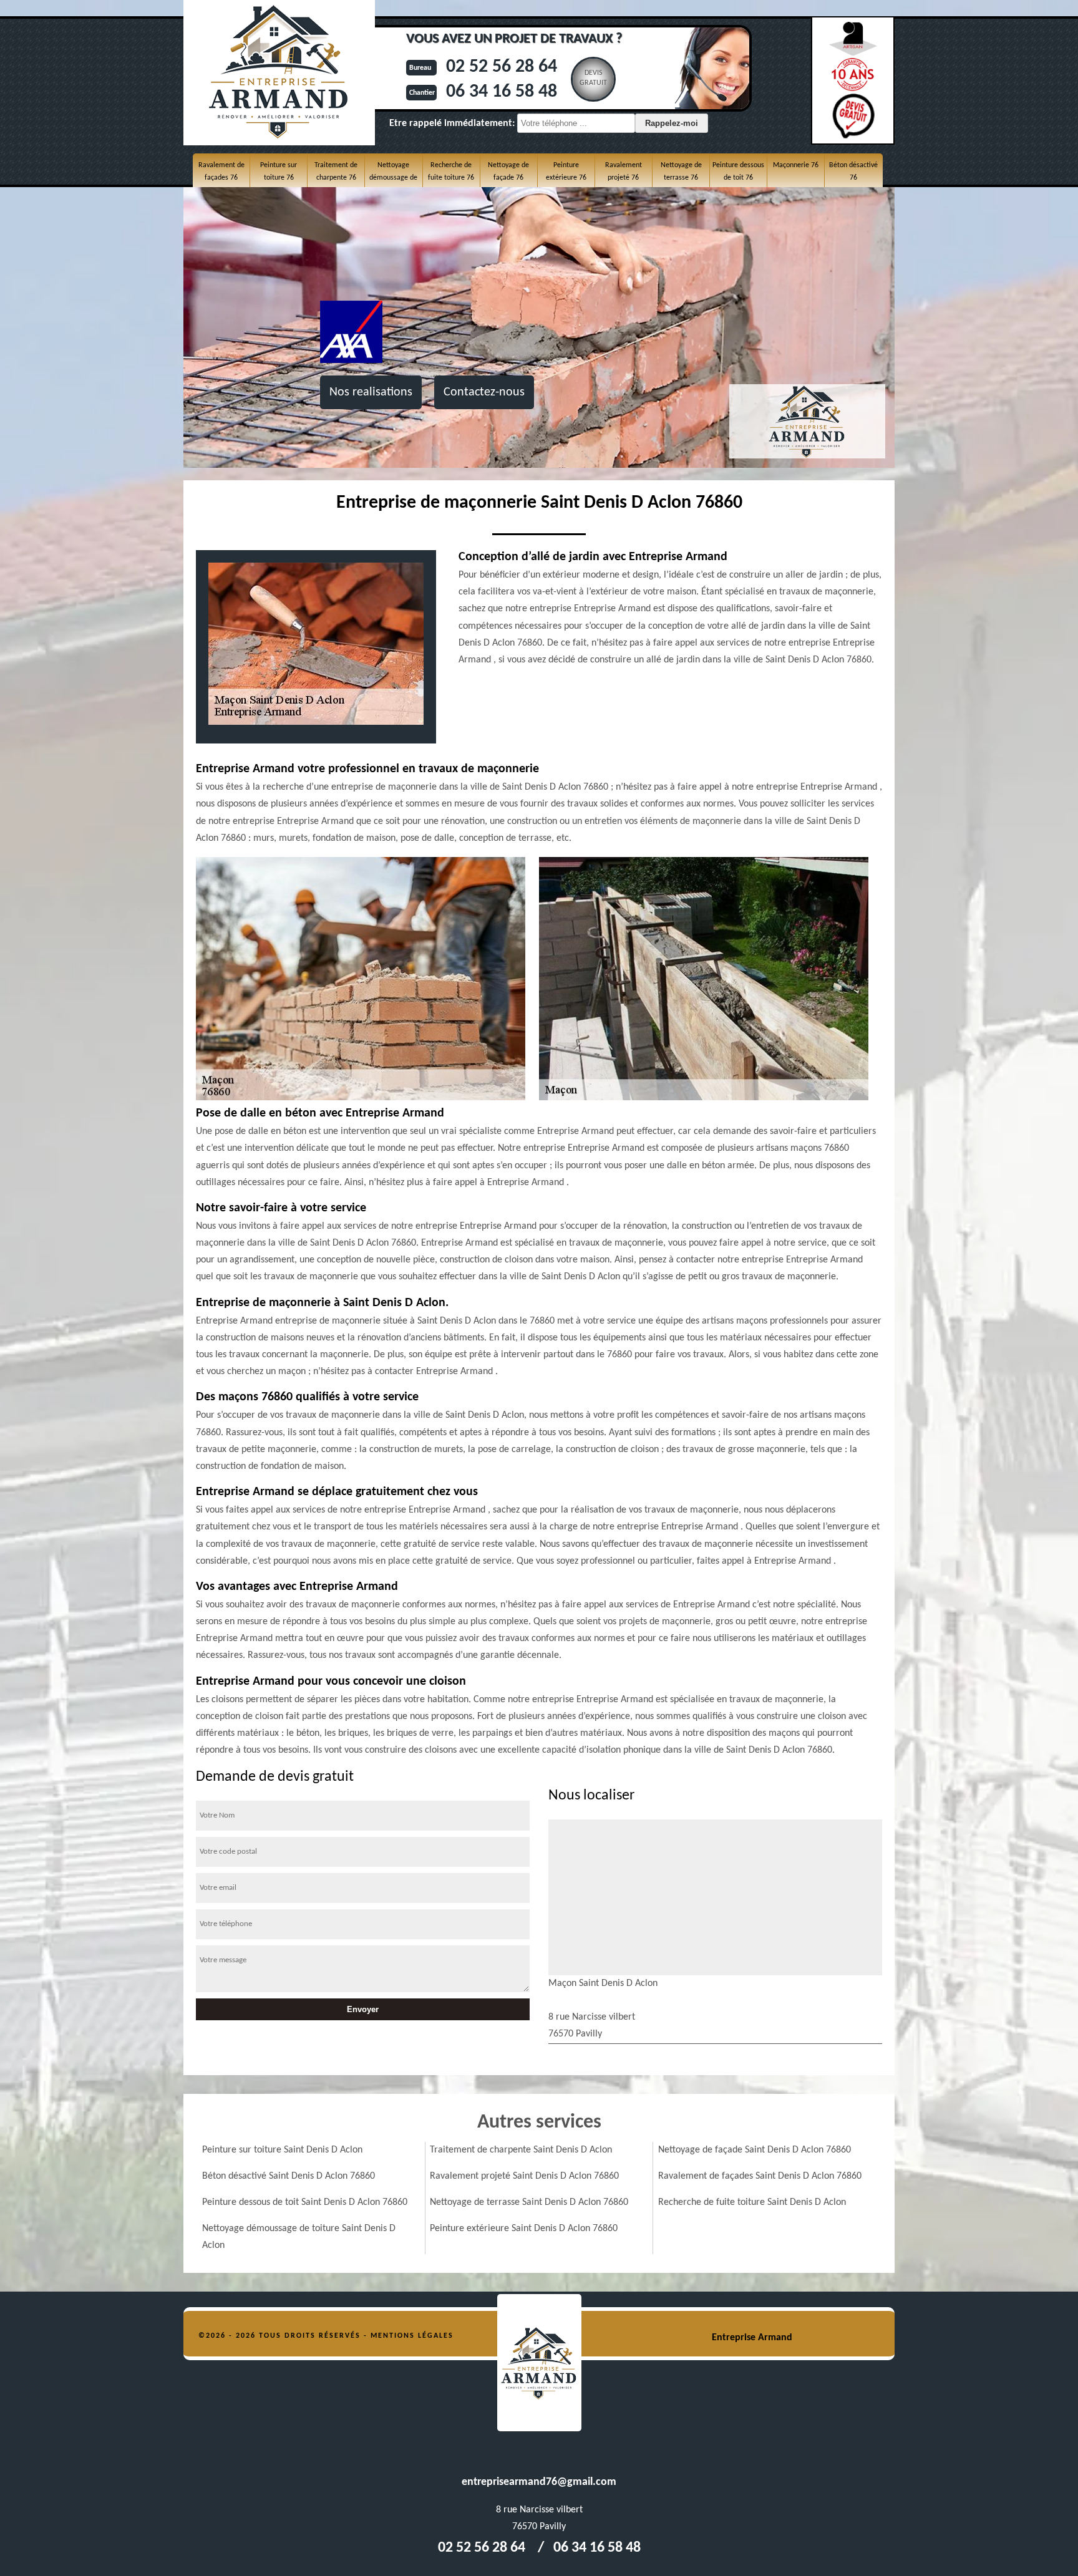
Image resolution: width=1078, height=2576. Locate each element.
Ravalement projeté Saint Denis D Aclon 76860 (524, 2176)
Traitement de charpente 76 (336, 172)
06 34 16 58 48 (502, 92)
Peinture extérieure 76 (566, 172)
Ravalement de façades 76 (221, 172)
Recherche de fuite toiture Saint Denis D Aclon (752, 2202)
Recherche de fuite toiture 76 (451, 172)
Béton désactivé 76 (853, 172)
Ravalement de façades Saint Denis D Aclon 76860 (760, 2176)
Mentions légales (412, 2336)
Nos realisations (371, 392)
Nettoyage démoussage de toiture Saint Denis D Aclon (299, 2237)
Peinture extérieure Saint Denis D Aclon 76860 (524, 2229)
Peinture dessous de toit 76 (738, 172)
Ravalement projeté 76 (624, 172)
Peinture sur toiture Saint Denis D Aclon (282, 2150)
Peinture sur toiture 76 (279, 172)
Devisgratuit (593, 78)
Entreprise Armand (752, 2338)
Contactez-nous (484, 392)
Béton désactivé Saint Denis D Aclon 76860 (289, 2176)
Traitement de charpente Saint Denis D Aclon (521, 2150)
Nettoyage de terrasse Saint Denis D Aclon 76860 (529, 2202)
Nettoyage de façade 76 (508, 172)
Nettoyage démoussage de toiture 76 (393, 178)
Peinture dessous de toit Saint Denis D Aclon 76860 (305, 2202)
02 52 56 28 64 (502, 67)
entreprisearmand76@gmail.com (539, 2482)
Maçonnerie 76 (796, 165)
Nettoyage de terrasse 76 (681, 172)
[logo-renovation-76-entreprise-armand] (539, 2363)
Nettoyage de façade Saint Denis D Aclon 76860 (755, 2150)
